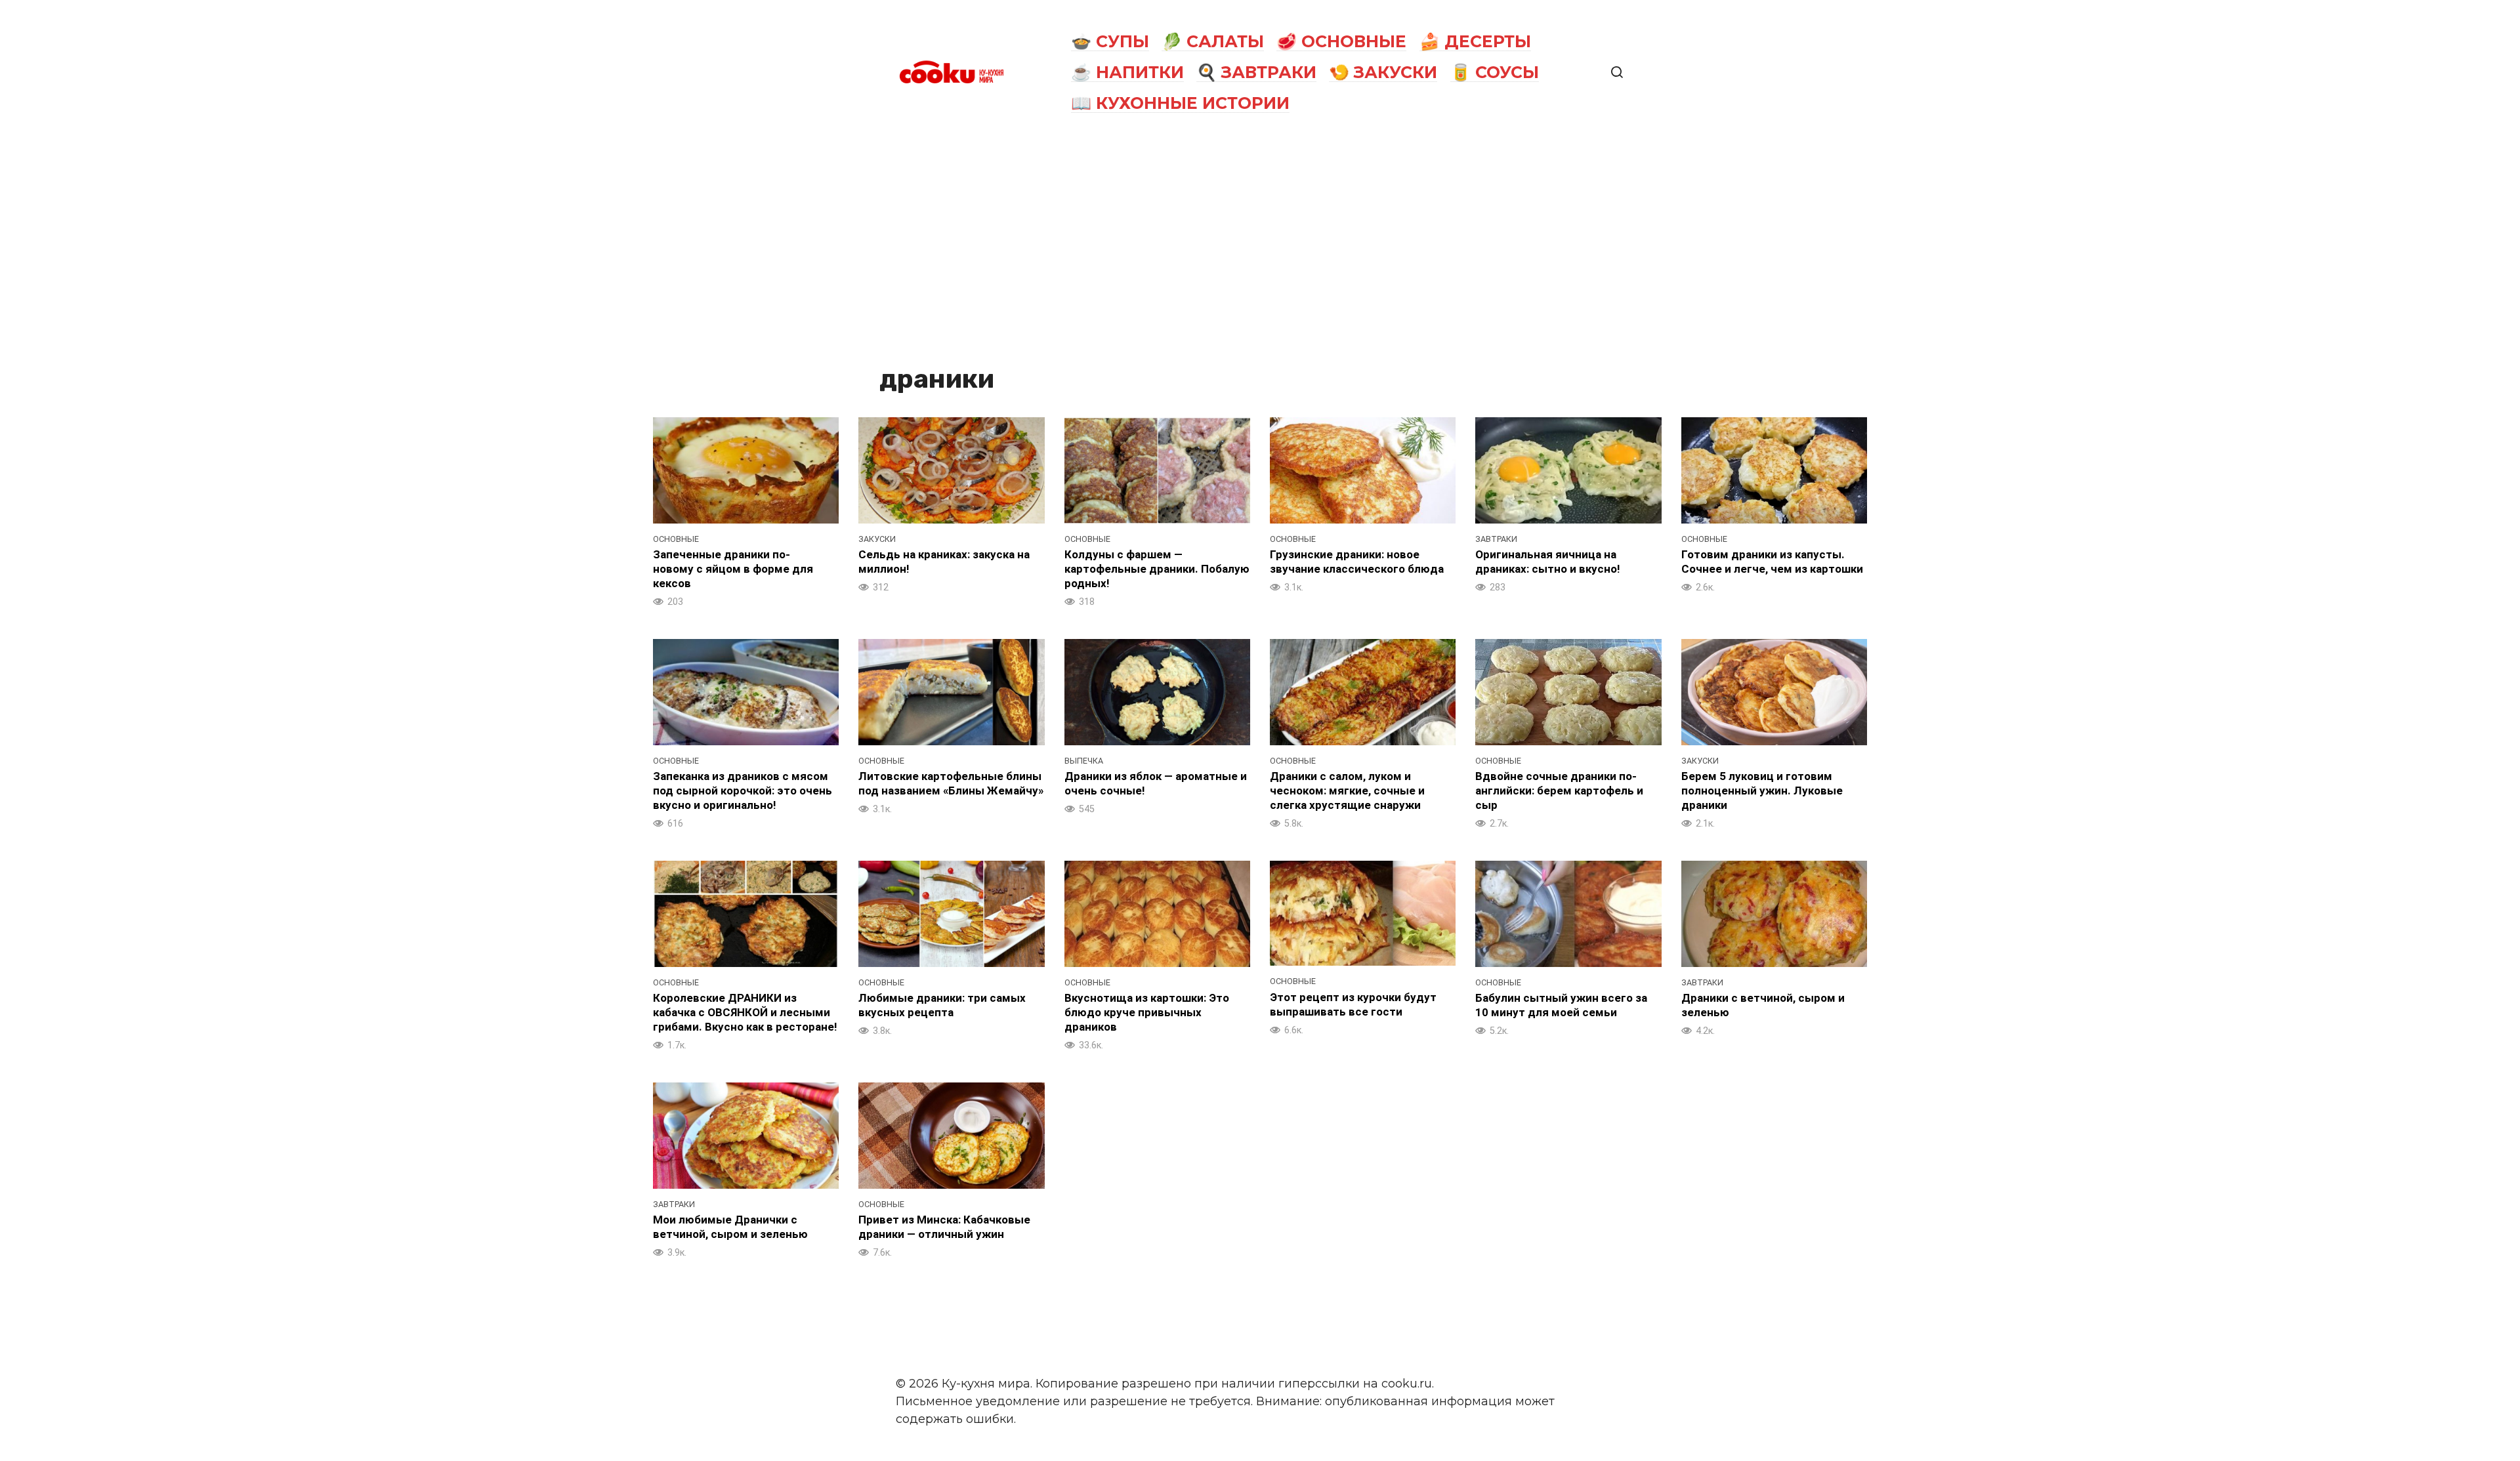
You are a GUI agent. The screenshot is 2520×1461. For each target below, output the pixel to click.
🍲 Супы (1110, 41)
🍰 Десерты (1475, 41)
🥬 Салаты (1213, 41)
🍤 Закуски (1383, 72)
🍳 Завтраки (1256, 72)
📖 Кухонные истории (1180, 103)
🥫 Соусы (1495, 72)
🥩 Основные (1341, 41)
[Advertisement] (1260, 244)
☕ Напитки (1127, 72)
